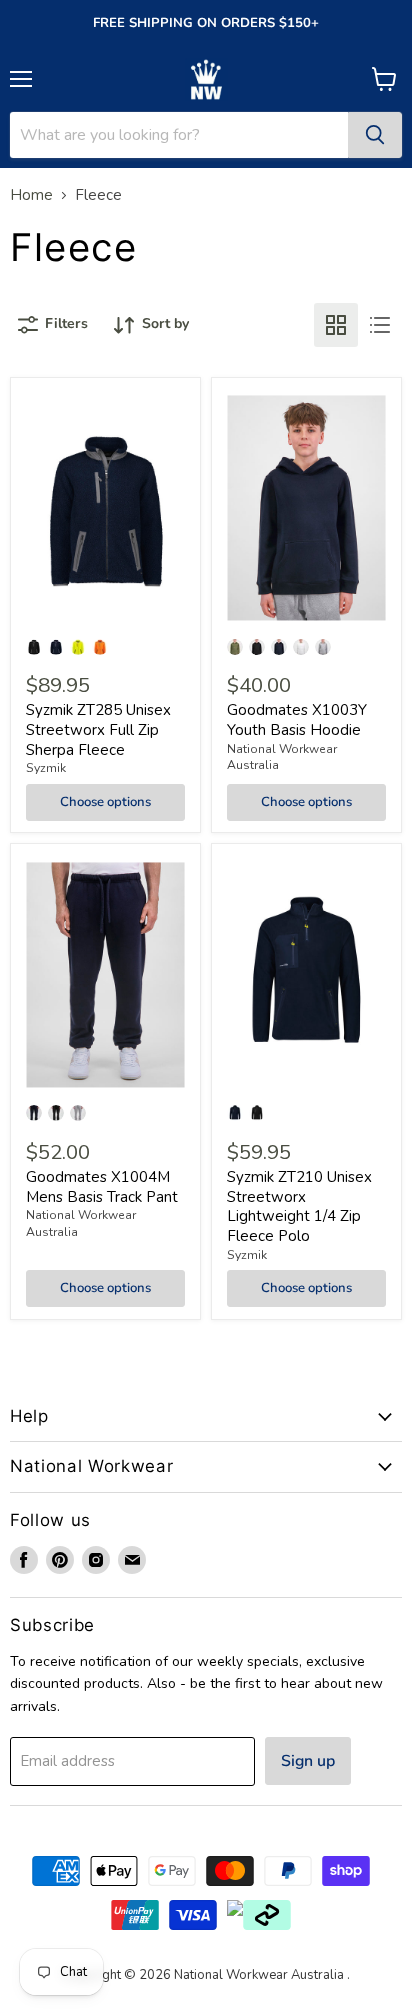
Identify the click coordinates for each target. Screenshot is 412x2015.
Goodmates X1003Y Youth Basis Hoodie (297, 720)
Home (31, 195)
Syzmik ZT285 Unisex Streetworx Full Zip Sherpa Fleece (98, 729)
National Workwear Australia (282, 757)
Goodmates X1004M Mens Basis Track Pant (102, 1187)
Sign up (308, 1761)
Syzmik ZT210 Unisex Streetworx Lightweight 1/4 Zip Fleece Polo (299, 1206)
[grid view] (336, 325)
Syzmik (46, 768)
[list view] (380, 325)
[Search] (375, 135)
